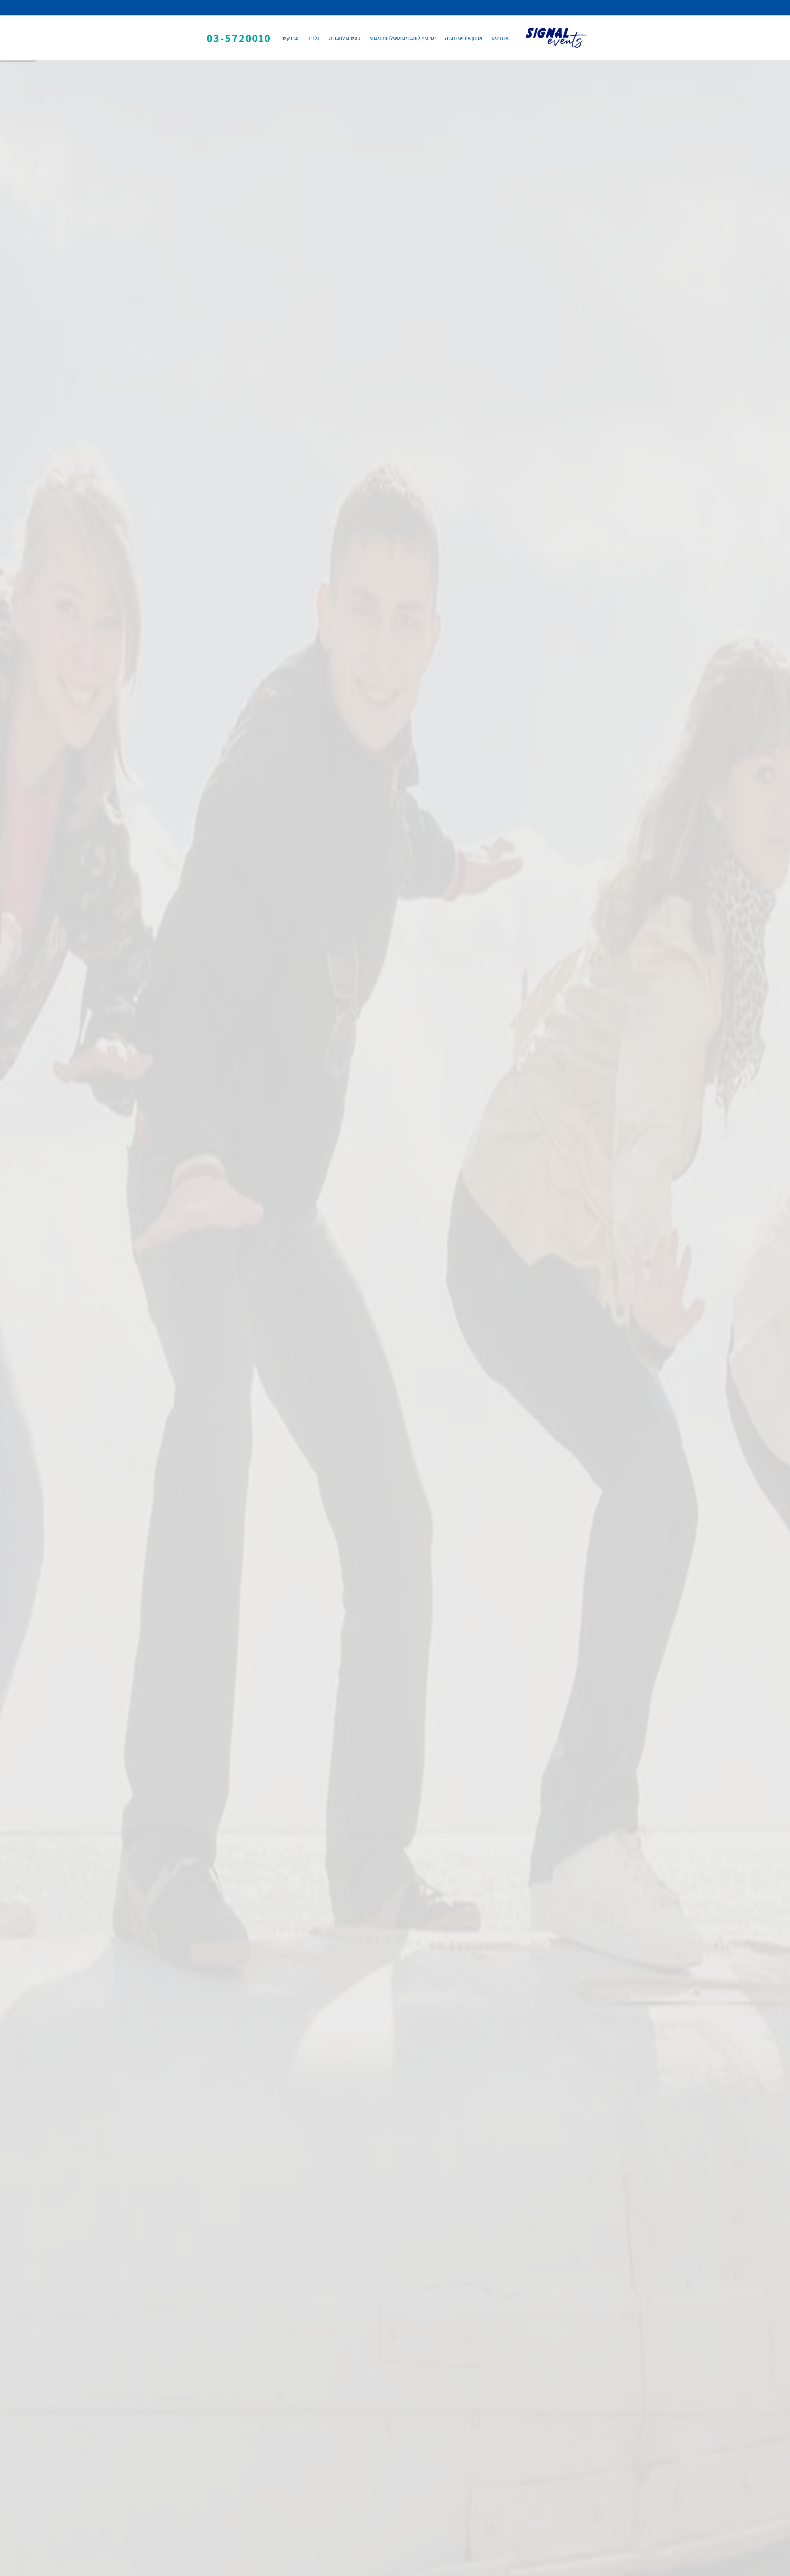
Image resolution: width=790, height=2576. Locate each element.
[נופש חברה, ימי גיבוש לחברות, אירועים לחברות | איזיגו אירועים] (557, 38)
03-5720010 (239, 38)
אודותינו (500, 38)
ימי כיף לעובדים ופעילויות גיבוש (403, 38)
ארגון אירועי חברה (464, 38)
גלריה (314, 38)
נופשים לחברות (345, 38)
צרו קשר (289, 38)
